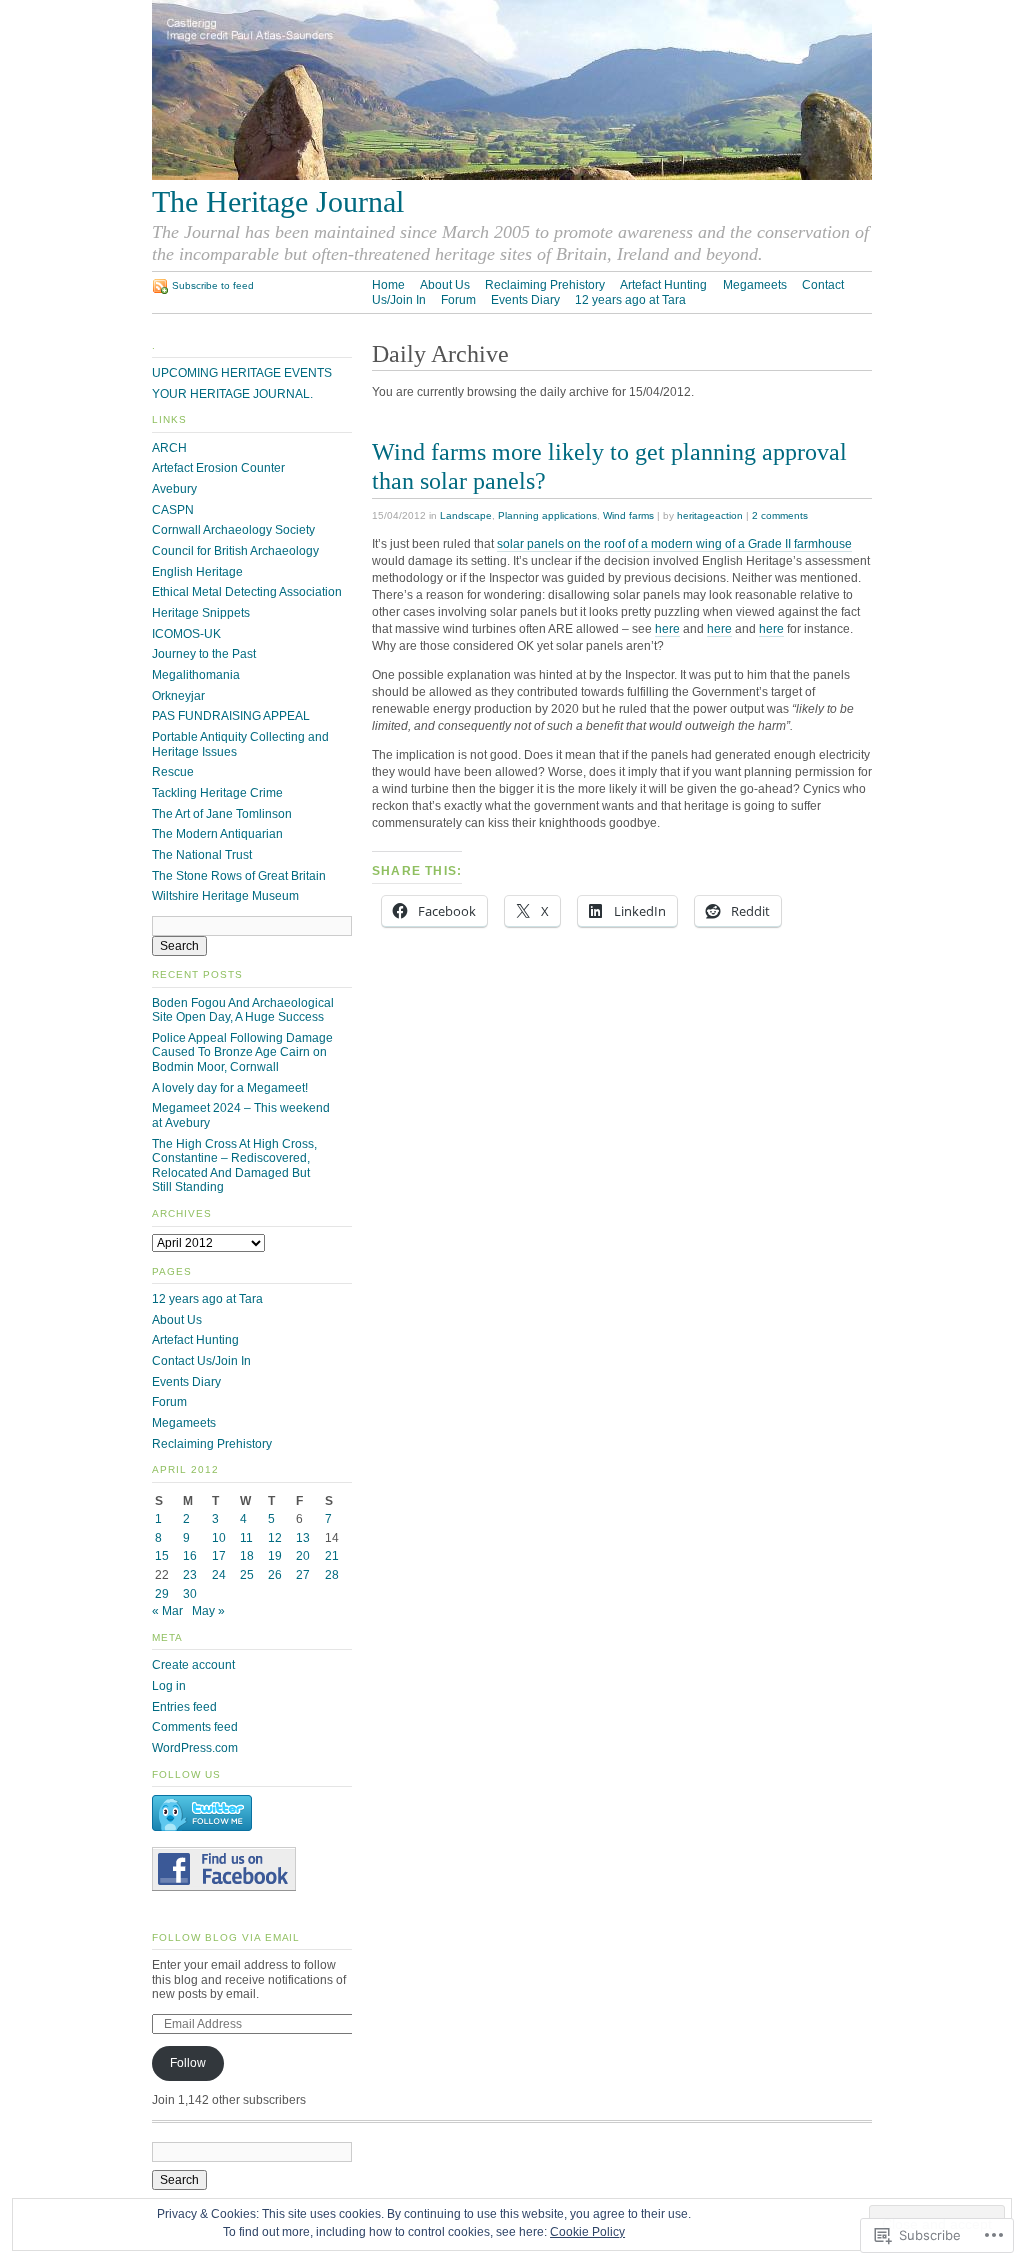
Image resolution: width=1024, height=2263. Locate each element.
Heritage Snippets (201, 613)
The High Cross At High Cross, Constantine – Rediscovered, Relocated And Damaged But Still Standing (234, 1166)
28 (332, 1575)
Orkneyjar (178, 696)
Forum (458, 300)
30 (190, 1594)
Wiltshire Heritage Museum (225, 896)
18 (247, 1556)
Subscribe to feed (213, 285)
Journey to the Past (204, 654)
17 (219, 1556)
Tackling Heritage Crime (217, 793)
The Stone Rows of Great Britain (239, 876)
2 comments (780, 515)
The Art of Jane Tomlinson (222, 814)
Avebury (174, 489)
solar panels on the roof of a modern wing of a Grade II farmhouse (674, 544)
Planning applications (547, 515)
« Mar (167, 1611)
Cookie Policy (587, 2232)
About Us (445, 285)
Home (388, 285)
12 (275, 1538)
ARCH (169, 448)
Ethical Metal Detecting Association (247, 592)
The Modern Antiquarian (217, 834)
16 (190, 1556)
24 (219, 1575)
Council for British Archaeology (235, 551)
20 (303, 1556)
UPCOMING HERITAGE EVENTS (242, 373)
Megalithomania (196, 675)
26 (275, 1575)
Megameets (755, 285)
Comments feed (195, 1727)
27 (303, 1575)
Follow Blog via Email (226, 1937)
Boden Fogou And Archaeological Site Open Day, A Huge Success (243, 1010)
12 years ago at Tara (630, 300)
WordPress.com (195, 1748)
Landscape (466, 515)
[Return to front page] (512, 176)
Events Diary (525, 300)
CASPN (173, 510)
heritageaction (710, 515)
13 (303, 1538)
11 (246, 1538)
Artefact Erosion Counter (218, 468)
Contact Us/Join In (201, 1361)
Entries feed (184, 1707)
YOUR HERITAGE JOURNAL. (232, 394)
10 (219, 1538)
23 (190, 1575)
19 (275, 1556)
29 (162, 1594)
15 (162, 1556)
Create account (193, 1665)
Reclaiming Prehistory (545, 285)
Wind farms (628, 515)
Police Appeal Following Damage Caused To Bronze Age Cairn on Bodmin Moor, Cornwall (242, 1052)
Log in (169, 1686)
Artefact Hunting (663, 285)
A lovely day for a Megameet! (230, 1088)
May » (208, 1611)
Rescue (173, 772)
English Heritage (197, 572)
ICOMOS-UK (186, 634)
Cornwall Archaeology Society (233, 530)
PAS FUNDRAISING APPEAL (231, 716)
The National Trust (202, 855)
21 (332, 1556)
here (667, 629)
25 (247, 1575)
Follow (188, 2063)
